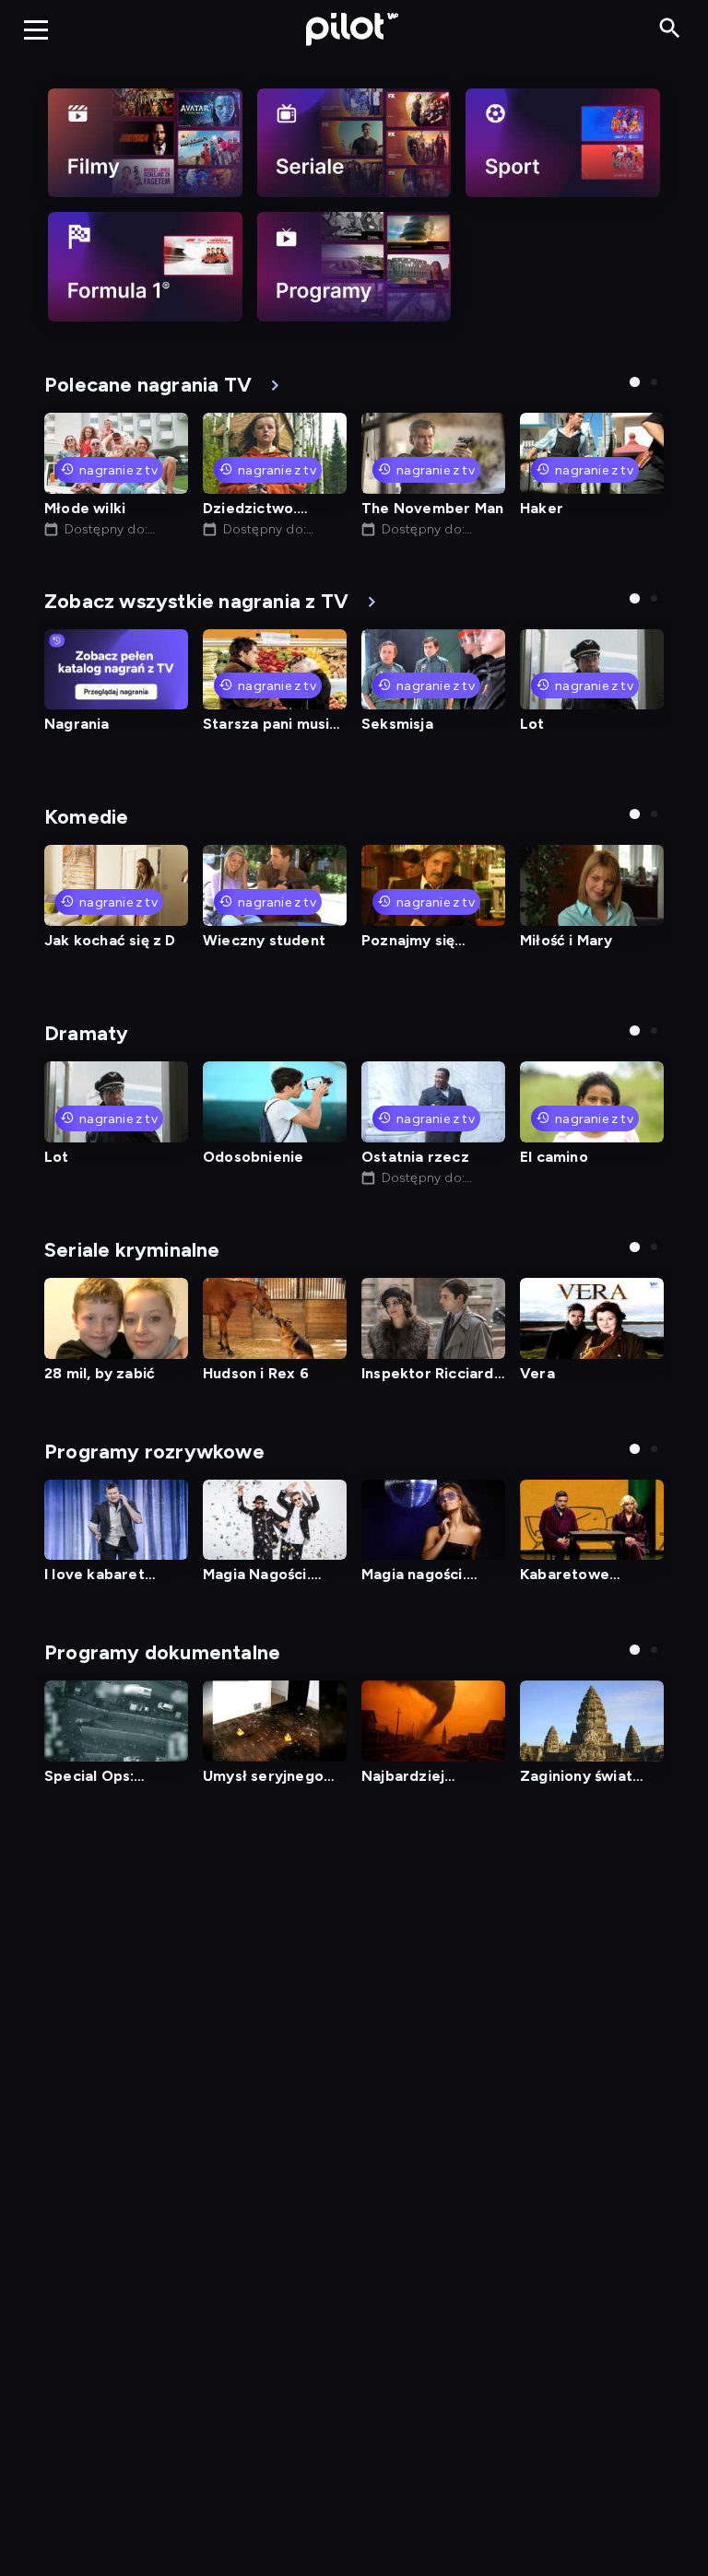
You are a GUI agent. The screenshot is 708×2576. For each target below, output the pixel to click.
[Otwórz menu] (36, 29)
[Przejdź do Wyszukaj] (670, 29)
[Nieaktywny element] (145, 143)
